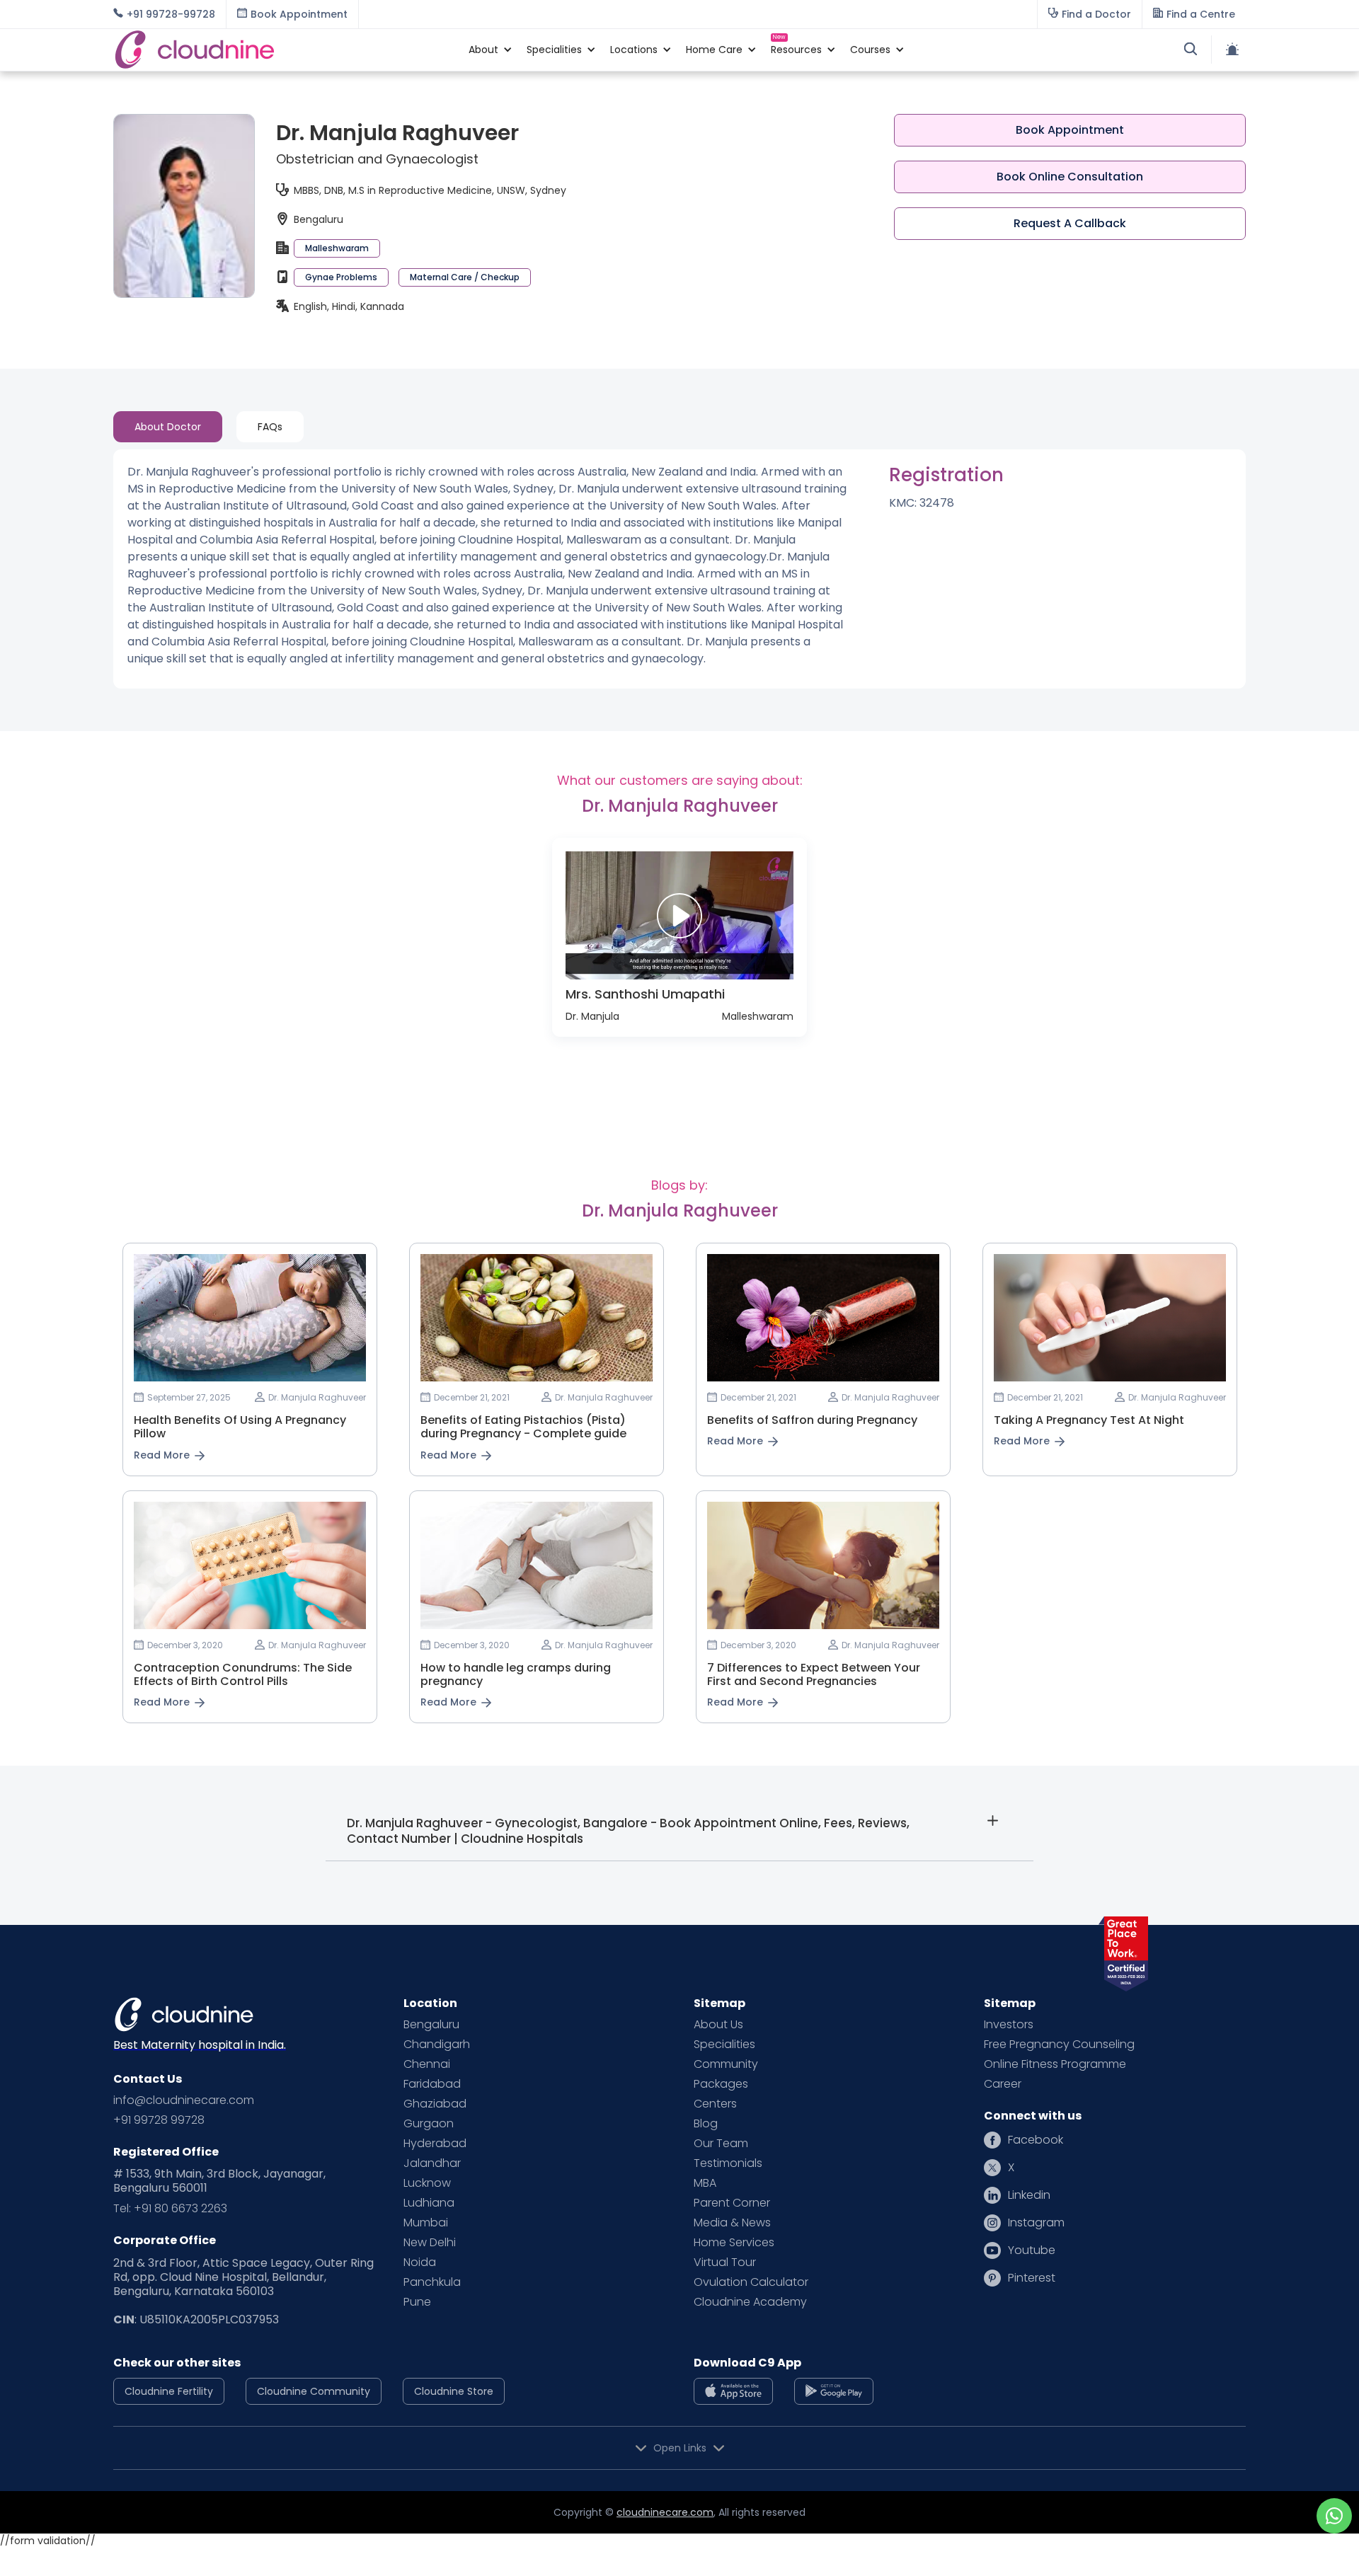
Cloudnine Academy (750, 2302)
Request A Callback (1070, 223)
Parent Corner (732, 2203)
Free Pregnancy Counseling (1059, 2045)
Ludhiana (429, 2203)
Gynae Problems (341, 277)
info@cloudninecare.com (184, 2100)
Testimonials (728, 2163)
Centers (715, 2104)
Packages (721, 2084)
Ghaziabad (435, 2104)
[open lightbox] (679, 915)
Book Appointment (1070, 130)
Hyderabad (435, 2144)
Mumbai (426, 2223)
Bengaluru (431, 2025)
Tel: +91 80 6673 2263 (170, 2209)
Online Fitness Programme (1055, 2064)
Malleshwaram (337, 248)
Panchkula (432, 2282)
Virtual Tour (725, 2262)
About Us (718, 2025)
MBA (705, 2183)
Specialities (724, 2045)
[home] (284, 50)
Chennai (427, 2064)
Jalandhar (432, 2163)
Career (1003, 2084)
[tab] (168, 427)
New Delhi (430, 2243)
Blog (706, 2124)
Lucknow (427, 2183)
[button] (483, 50)
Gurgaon (429, 2124)
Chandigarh (437, 2045)
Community (726, 2064)
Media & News (732, 2223)
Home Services (734, 2243)
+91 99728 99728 (159, 2120)
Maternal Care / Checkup (465, 277)
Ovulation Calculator (751, 2282)
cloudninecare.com (665, 2512)
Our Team (721, 2144)
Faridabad (432, 2084)
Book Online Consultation (1070, 177)
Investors (1009, 2025)
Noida (420, 2262)
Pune (417, 2302)
